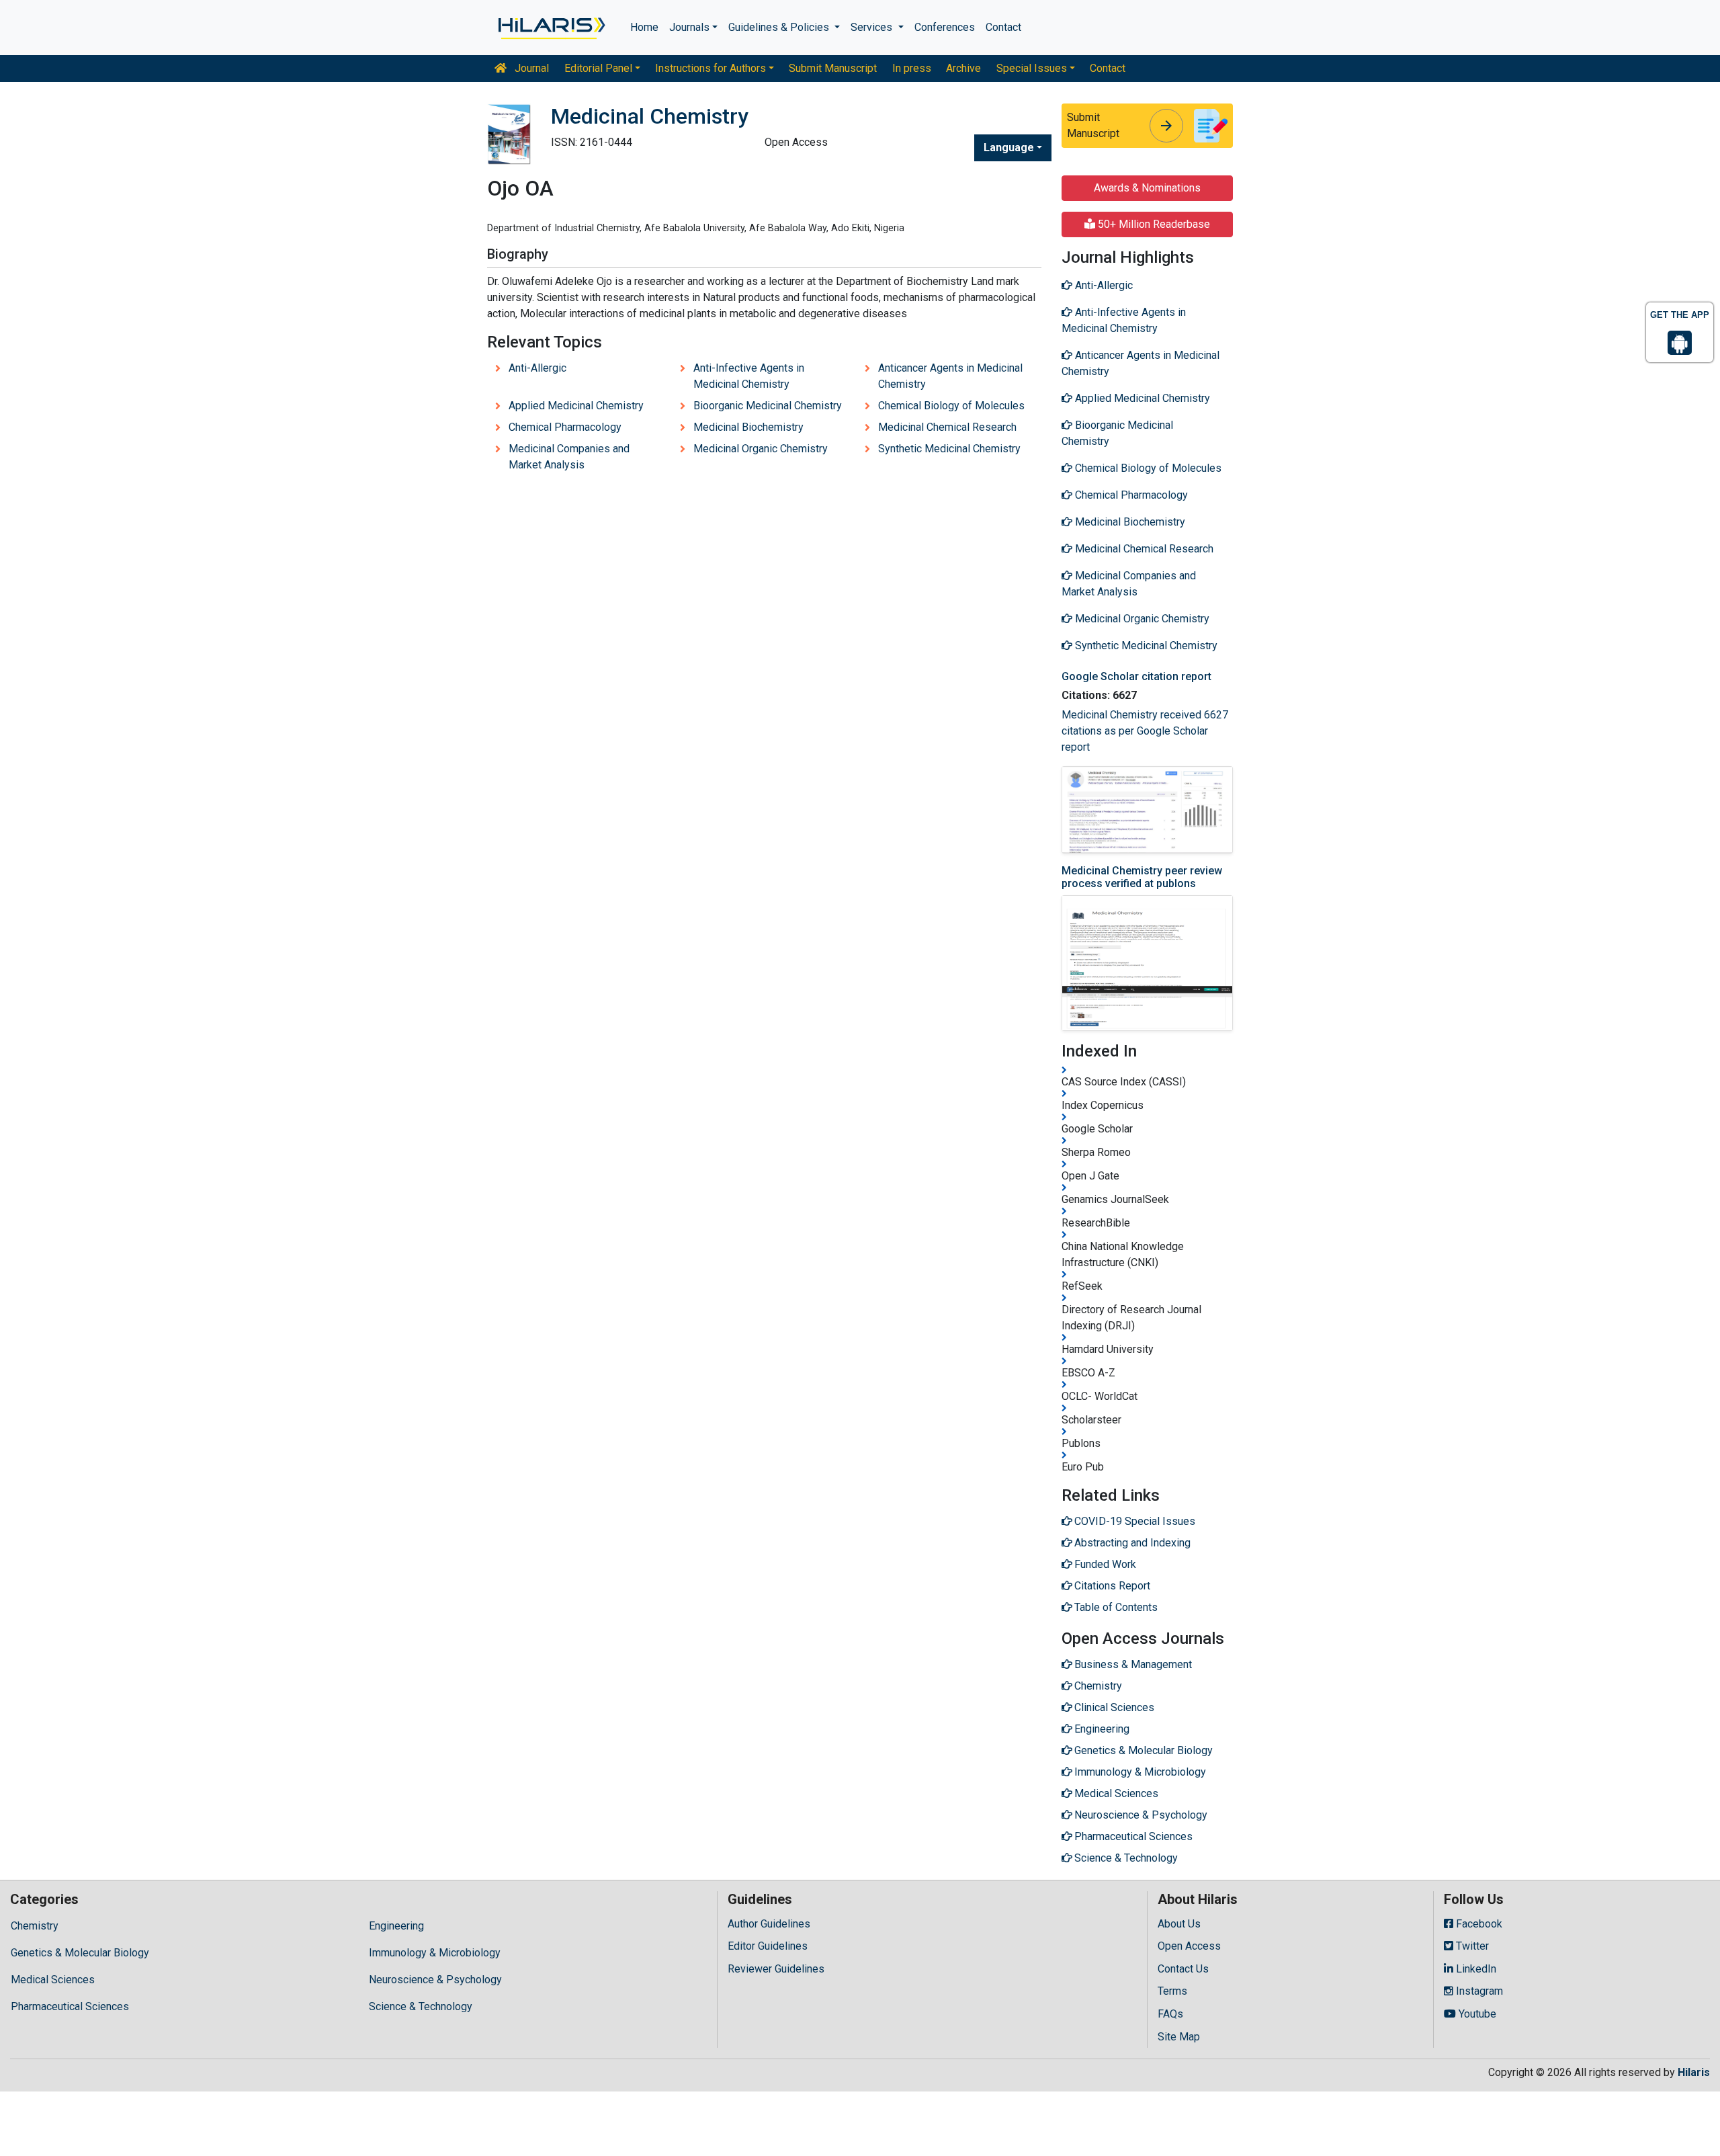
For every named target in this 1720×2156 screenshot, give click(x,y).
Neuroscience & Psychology (435, 1980)
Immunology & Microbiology (435, 1953)
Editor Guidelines (768, 1946)
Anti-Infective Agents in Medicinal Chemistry (749, 376)
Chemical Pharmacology (565, 427)
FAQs (1170, 2014)
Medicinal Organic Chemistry (761, 449)
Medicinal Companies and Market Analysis (569, 457)
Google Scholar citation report (1136, 676)
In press (912, 68)
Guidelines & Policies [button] (780, 27)
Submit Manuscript (833, 68)
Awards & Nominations (1147, 188)
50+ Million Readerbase (1153, 224)
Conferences (945, 27)
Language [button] (1009, 148)
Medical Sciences (53, 1980)
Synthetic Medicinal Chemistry (949, 449)
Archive (963, 68)
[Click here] (551, 28)
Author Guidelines (769, 1924)
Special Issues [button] (1032, 68)
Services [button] (873, 27)
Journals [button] (689, 27)
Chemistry (35, 1926)
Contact (1003, 27)
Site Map (1179, 2037)
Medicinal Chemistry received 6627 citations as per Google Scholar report (1145, 731)
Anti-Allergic (537, 368)
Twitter (1471, 1946)
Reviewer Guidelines (776, 1969)
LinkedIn (1475, 1969)
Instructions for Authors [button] (711, 68)
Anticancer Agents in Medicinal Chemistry (950, 376)
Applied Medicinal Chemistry (576, 406)
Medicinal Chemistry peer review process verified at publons (1142, 877)
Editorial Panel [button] (598, 68)
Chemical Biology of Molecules (951, 406)
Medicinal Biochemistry (748, 427)
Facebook (1478, 1924)
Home (644, 27)
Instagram (1478, 1991)
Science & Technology (421, 2006)
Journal (530, 68)
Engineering (396, 1926)
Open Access (1189, 1946)
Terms (1172, 1991)
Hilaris (1694, 2072)
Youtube (1476, 2014)
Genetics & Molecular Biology (80, 1953)
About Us (1179, 1924)
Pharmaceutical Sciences (70, 2006)
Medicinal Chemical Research (947, 427)
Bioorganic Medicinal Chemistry (768, 406)
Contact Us (1183, 1969)
